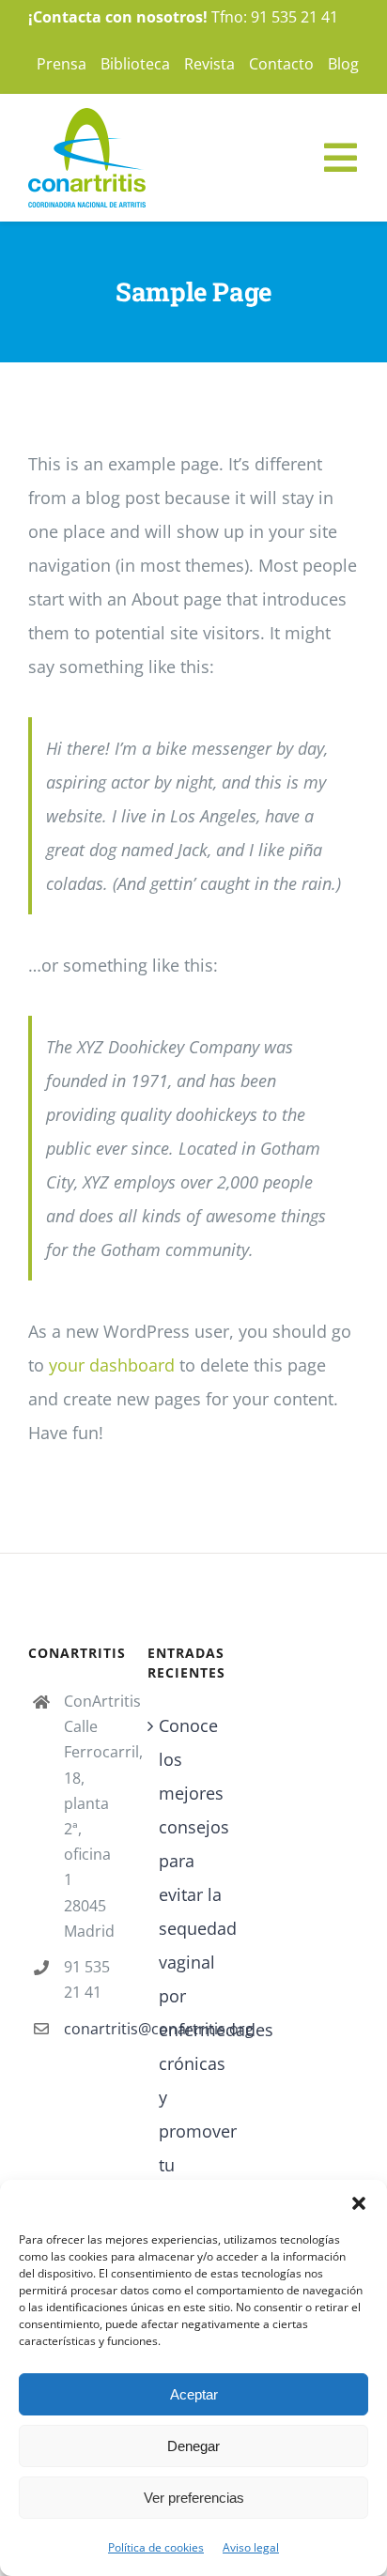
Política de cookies (156, 2547)
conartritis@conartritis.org (92, 2029)
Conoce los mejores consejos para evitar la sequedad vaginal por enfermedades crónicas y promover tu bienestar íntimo (194, 1979)
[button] (359, 2203)
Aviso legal (251, 2547)
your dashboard (112, 1365)
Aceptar (194, 2394)
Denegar (193, 2446)
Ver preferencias (194, 2498)
